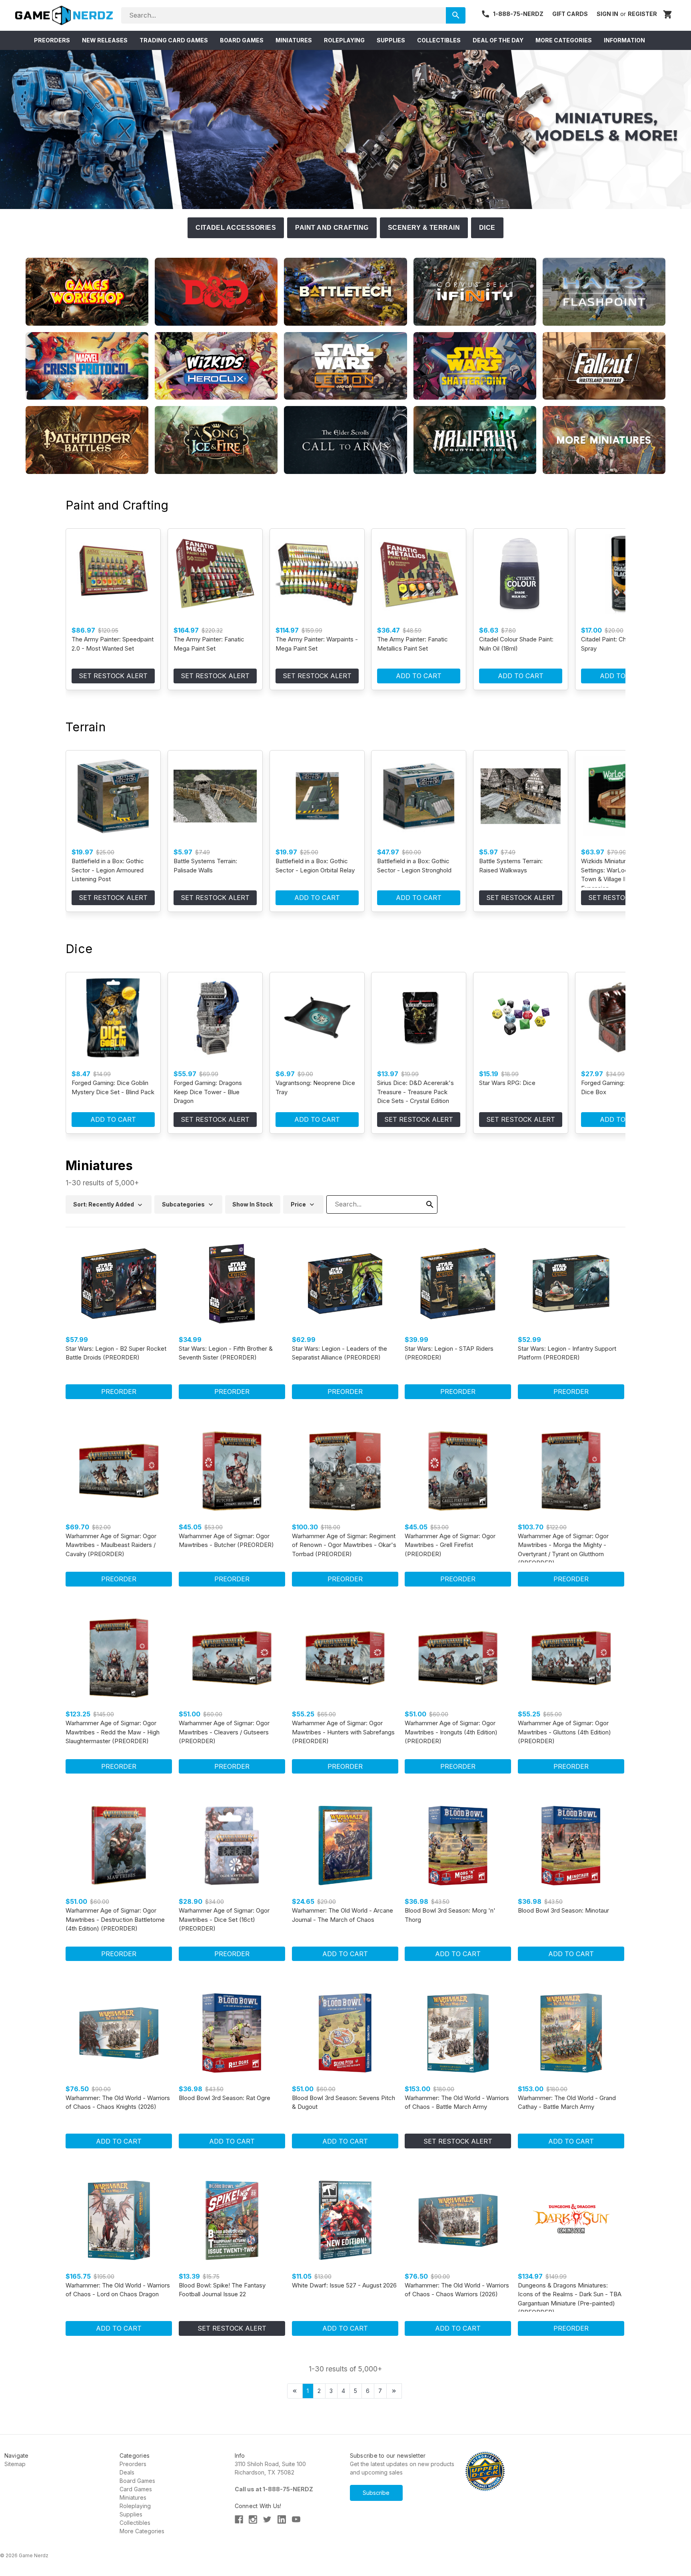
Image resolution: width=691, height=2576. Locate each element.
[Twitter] (267, 2519)
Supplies (131, 2514)
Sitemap (15, 2464)
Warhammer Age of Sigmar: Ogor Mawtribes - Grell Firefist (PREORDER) (450, 1545)
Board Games (137, 2481)
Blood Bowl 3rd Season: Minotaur (563, 1910)
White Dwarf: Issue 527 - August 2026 (344, 2285)
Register (642, 14)
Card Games (136, 2489)
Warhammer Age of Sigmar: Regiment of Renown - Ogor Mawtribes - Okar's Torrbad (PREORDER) (344, 1545)
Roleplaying (135, 2506)
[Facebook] (239, 2519)
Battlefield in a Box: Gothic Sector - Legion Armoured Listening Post (108, 870)
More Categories (142, 2531)
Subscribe (376, 2493)
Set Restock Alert (113, 676)
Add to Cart (419, 676)
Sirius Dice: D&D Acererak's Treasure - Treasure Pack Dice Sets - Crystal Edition (415, 1092)
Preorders (133, 2464)
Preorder (119, 1392)
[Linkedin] (282, 2519)
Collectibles (135, 2523)
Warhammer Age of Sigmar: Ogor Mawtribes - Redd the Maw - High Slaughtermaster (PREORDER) (113, 1732)
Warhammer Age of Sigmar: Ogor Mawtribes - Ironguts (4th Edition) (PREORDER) (451, 1732)
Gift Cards (570, 14)
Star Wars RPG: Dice (507, 1083)
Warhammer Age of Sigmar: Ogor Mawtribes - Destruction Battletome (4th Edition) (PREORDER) (115, 1919)
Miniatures (133, 2497)
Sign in (607, 14)
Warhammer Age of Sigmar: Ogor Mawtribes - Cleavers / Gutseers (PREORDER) (224, 1732)
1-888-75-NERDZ (518, 14)
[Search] (456, 15)
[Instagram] (253, 2519)
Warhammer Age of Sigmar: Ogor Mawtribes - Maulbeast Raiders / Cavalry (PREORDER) (111, 1545)
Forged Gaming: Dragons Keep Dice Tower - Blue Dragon (208, 1092)
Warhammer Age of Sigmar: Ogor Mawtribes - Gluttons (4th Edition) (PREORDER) (564, 1732)
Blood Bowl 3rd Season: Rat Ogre (225, 2098)
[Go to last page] (394, 2391)
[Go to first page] (295, 2391)
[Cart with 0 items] (668, 15)
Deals (127, 2472)
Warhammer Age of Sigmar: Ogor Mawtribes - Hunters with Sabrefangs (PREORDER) (343, 1732)
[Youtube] (296, 2519)
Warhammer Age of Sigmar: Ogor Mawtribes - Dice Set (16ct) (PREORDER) (224, 1919)
